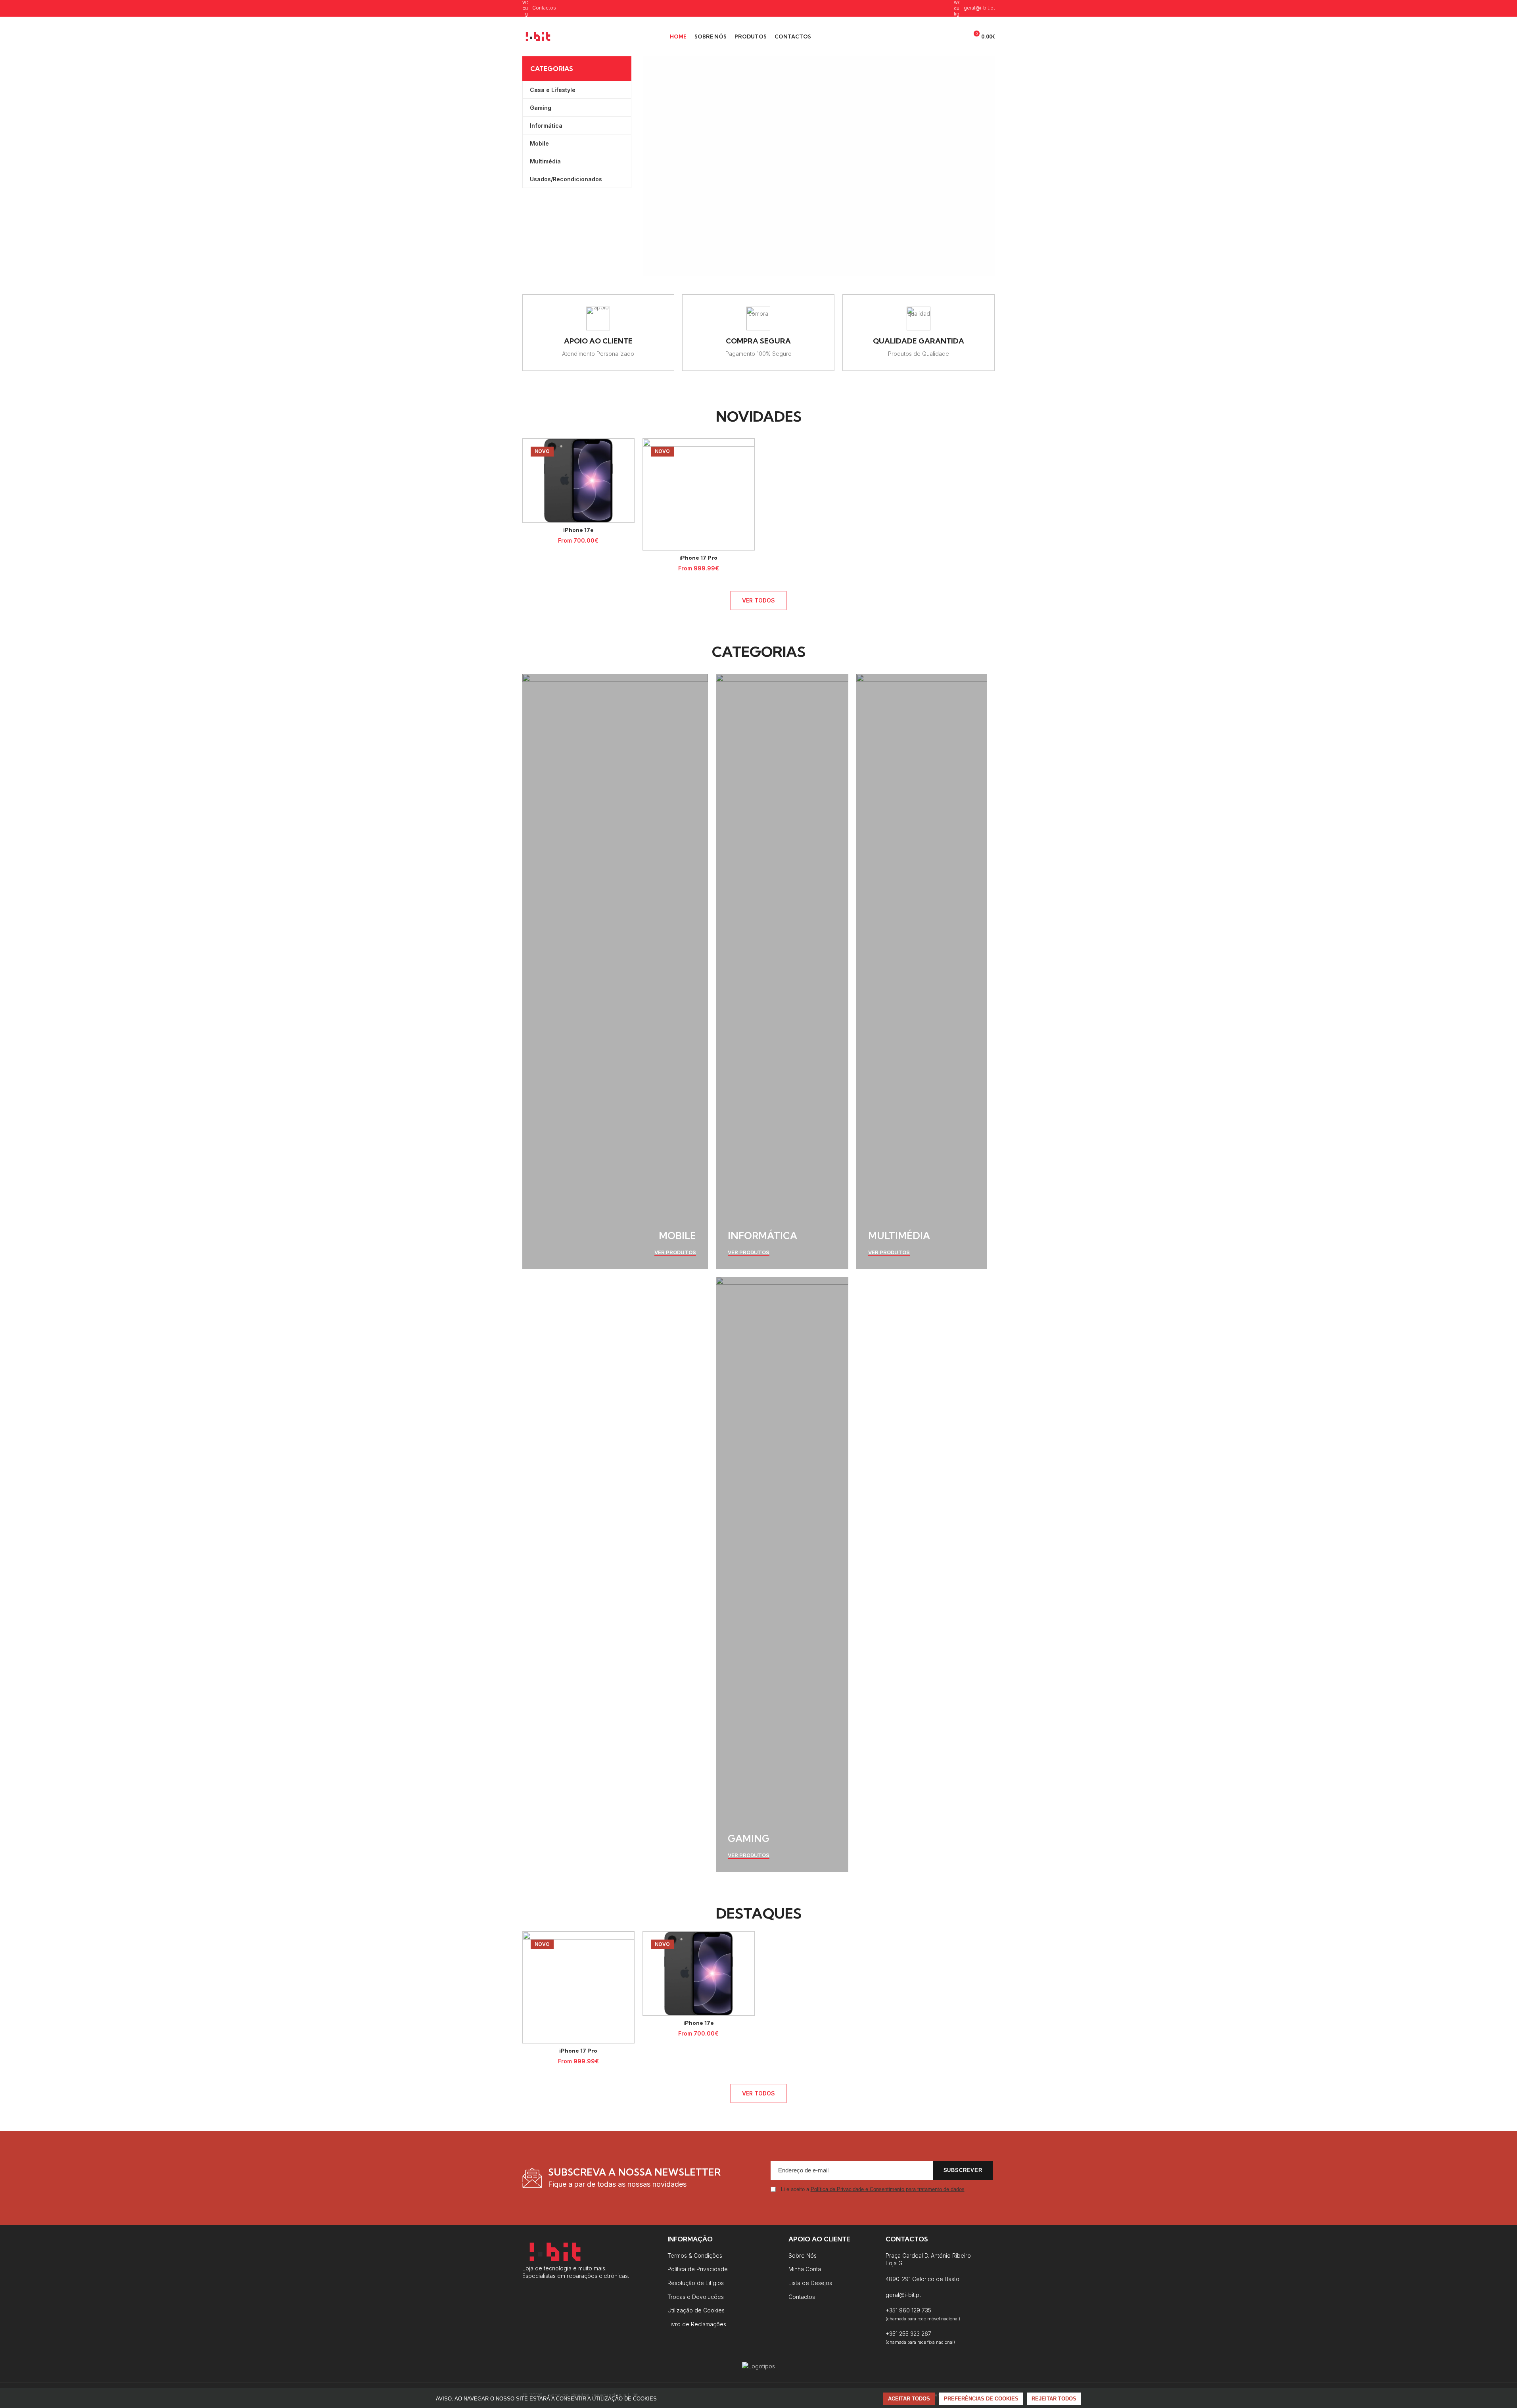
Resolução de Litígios (696, 2283)
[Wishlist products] (959, 36)
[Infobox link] (598, 333)
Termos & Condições (695, 2255)
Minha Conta (805, 2269)
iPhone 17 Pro (698, 558)
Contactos (802, 2297)
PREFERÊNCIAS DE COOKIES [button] (981, 2399)
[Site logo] (538, 36)
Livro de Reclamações (697, 2324)
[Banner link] (615, 971)
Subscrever (963, 2170)
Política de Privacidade (698, 2269)
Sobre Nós (803, 2255)
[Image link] (555, 2251)
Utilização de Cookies (696, 2310)
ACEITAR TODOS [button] (909, 2399)
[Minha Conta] (930, 36)
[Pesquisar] (944, 36)
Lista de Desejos (810, 2283)
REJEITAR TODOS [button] (1054, 2399)
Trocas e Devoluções (696, 2297)
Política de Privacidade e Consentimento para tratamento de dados (888, 2189)
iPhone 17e (578, 530)
